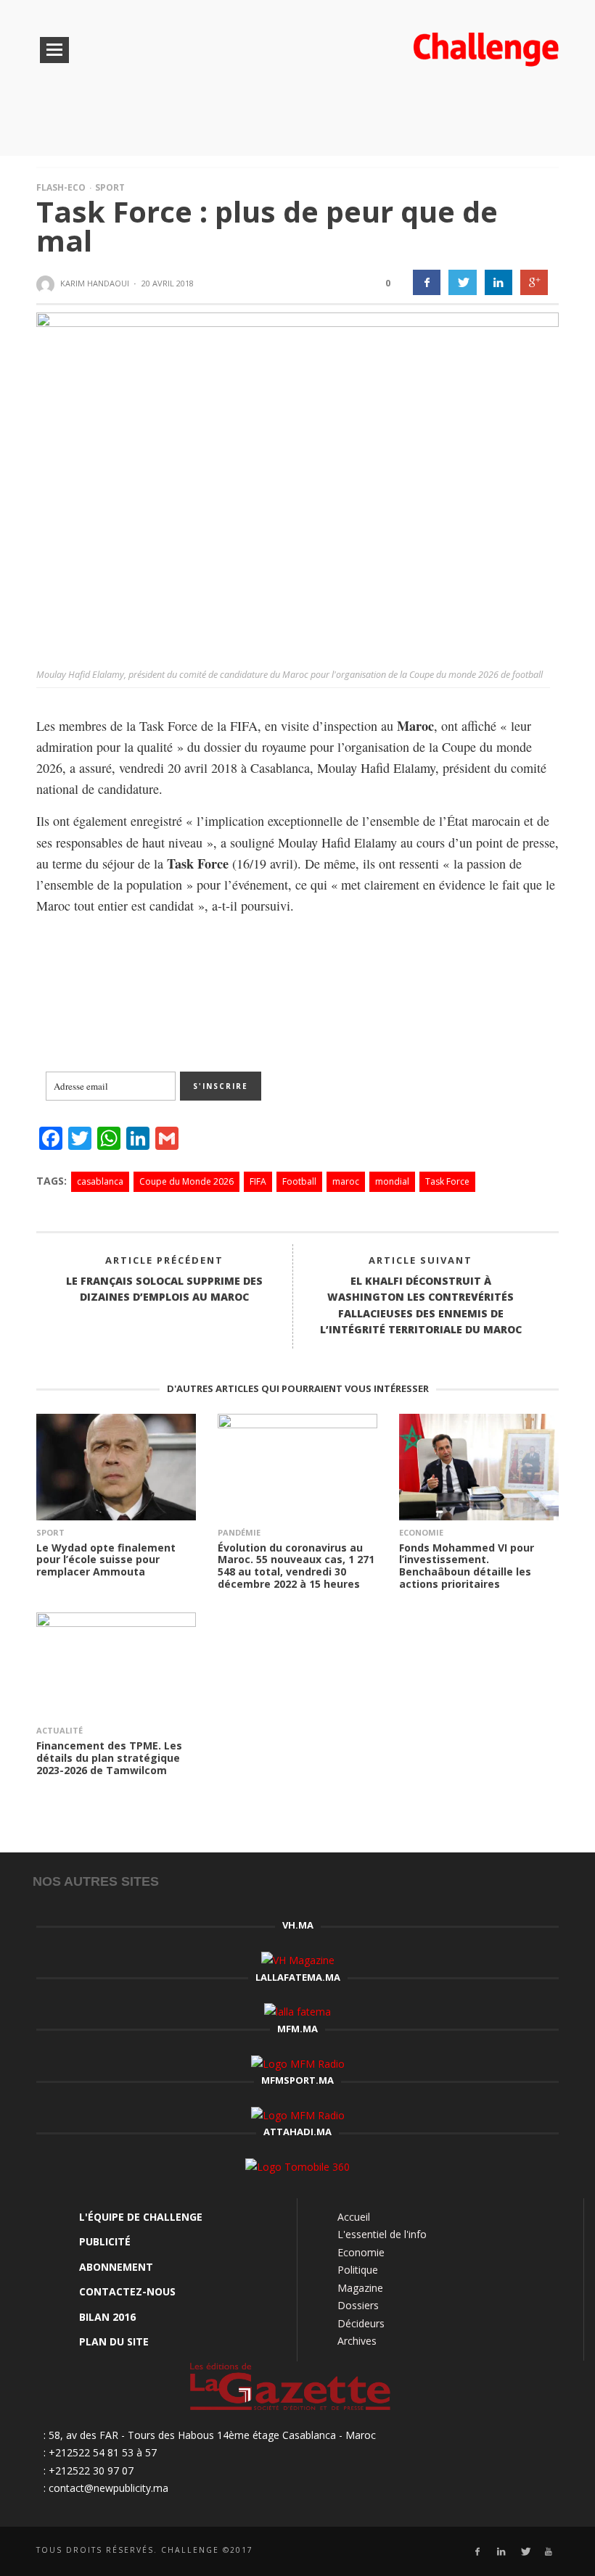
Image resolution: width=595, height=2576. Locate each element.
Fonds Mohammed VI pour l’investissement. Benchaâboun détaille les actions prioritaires (467, 1566)
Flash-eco (61, 187)
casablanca (100, 1181)
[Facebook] (477, 2552)
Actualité (59, 1730)
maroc (346, 1181)
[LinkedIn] (501, 2552)
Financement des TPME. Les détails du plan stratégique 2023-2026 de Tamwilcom (109, 1758)
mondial (392, 1181)
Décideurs (361, 2323)
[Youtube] (549, 2552)
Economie (421, 1532)
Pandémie (239, 1532)
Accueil (354, 2217)
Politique (358, 2270)
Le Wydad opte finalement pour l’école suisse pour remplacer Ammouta (106, 1560)
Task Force (447, 1181)
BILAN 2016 (107, 2317)
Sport (110, 187)
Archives (357, 2341)
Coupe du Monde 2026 (186, 1181)
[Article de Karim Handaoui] (47, 284)
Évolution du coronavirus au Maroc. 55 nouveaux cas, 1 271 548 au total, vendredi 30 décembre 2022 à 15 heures (296, 1566)
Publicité (105, 2241)
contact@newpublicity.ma (108, 2488)
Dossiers (358, 2305)
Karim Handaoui (95, 283)
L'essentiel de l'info (382, 2234)
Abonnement (116, 2267)
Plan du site (114, 2341)
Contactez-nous (127, 2291)
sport (50, 1532)
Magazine (360, 2288)
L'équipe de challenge (141, 2217)
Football (299, 1181)
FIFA (258, 1181)
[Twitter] (525, 2552)
